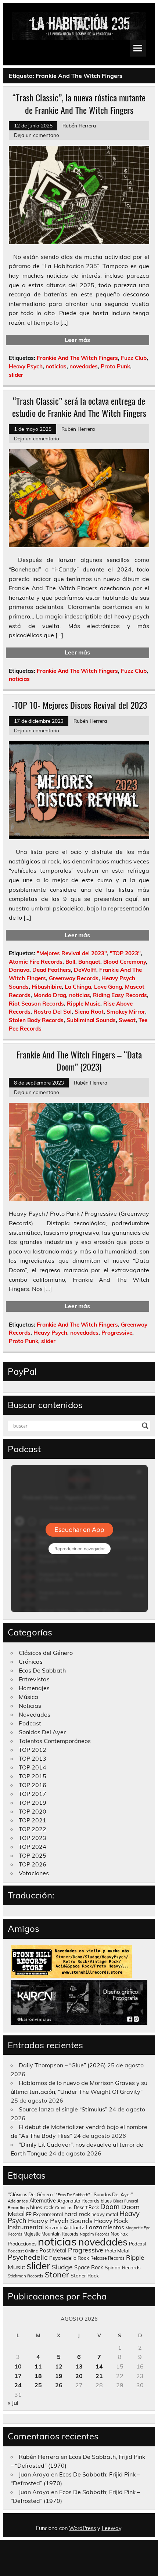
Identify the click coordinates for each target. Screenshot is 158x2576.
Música (28, 1697)
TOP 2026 (33, 1864)
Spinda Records (123, 2267)
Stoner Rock (85, 2275)
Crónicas (31, 1662)
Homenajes (34, 1688)
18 (38, 2376)
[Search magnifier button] (145, 1426)
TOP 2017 (33, 1794)
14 (99, 2366)
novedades (84, 366)
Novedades (35, 1714)
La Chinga (78, 987)
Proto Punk (115, 366)
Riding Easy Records (120, 995)
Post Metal (53, 2250)
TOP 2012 (33, 1750)
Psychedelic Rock (69, 2258)
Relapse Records (107, 2258)
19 (59, 2376)
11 (38, 2366)
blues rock (42, 2207)
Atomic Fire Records (36, 962)
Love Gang (108, 987)
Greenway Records (74, 978)
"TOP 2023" (125, 953)
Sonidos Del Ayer (42, 1732)
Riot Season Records (36, 1004)
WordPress (82, 2528)
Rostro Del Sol (53, 1012)
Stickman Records (26, 2276)
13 (79, 2366)
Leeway (112, 2528)
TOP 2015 (33, 1776)
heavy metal (105, 2214)
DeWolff (85, 970)
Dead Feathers (52, 970)
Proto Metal (117, 2251)
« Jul (13, 2403)
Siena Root (89, 1012)
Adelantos (18, 2201)
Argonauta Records (78, 2201)
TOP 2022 (33, 1829)
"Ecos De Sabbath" (73, 2195)
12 (59, 2366)
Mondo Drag (50, 995)
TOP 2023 (33, 1838)
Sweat (127, 1020)
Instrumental (26, 2227)
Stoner (57, 2274)
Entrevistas (34, 1679)
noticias (56, 366)
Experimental (48, 2214)
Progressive (117, 1333)
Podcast (30, 1723)
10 (18, 2366)
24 (18, 2385)
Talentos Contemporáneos (55, 1741)
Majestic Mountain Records (51, 2234)
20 (79, 2376)
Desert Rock (86, 2207)
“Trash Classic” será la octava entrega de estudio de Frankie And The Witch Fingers (79, 407)
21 (99, 2376)
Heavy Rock (111, 2221)
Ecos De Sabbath (42, 1670)
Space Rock (89, 2267)
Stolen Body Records (36, 1020)
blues (106, 2201)
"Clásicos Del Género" (31, 2194)
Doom (110, 2207)
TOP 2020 (33, 1811)
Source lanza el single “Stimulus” (63, 2109)
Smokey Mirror (126, 1012)
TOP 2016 (33, 1785)
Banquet (89, 962)
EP (29, 2214)
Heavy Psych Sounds (60, 2220)
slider (16, 375)
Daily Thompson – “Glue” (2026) (62, 2065)
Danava (19, 970)
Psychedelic (28, 2257)
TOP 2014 (33, 1767)
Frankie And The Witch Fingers (77, 358)
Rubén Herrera (79, 125)
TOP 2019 (33, 1803)
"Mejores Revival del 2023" (72, 953)
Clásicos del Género (46, 1653)
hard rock (77, 2214)
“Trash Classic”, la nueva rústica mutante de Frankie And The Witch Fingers (79, 104)
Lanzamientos (105, 2227)
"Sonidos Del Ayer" (112, 2194)
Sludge (62, 2267)
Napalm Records (94, 2234)
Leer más (77, 340)
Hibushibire (47, 987)
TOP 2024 (33, 1847)
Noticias (30, 1706)
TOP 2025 (33, 1855)
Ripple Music (84, 1004)
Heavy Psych (26, 366)
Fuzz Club (134, 358)
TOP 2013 (33, 1758)
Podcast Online (23, 2251)
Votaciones (34, 1873)
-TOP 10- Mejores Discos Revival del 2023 (79, 705)
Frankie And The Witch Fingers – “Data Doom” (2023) (79, 1061)
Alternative (43, 2201)
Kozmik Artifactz (65, 2227)
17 (18, 2376)
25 (38, 2385)
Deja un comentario (37, 135)
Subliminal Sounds (91, 1020)
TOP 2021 (33, 1820)
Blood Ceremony (125, 962)
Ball (70, 962)
